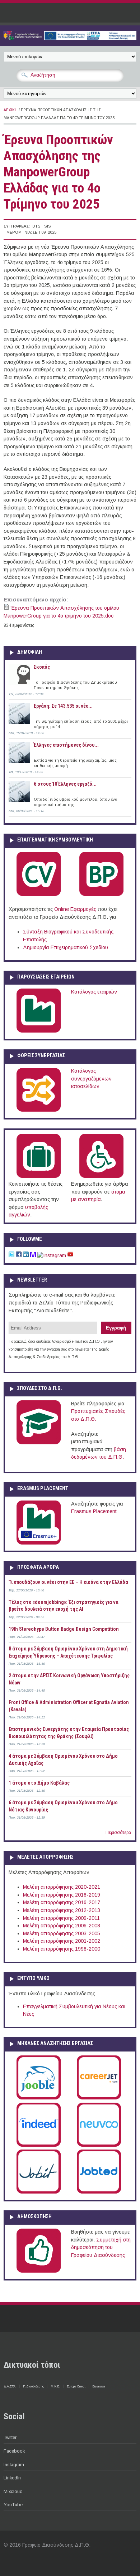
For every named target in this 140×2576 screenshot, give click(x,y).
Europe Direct (76, 2386)
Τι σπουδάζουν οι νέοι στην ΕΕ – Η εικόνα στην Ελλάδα (68, 1582)
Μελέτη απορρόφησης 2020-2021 (62, 1887)
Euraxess (99, 2386)
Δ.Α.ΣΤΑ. (10, 2386)
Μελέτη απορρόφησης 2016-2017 (62, 1902)
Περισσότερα (118, 1833)
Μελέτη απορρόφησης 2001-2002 (62, 1941)
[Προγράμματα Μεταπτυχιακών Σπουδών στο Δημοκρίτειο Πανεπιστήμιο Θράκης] (39, 1443)
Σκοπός (42, 667)
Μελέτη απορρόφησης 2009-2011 (61, 1918)
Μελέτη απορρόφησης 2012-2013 (62, 1910)
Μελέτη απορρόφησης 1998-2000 (62, 1949)
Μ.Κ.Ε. (55, 2386)
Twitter (10, 2437)
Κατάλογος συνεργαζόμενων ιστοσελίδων (91, 1079)
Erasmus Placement (94, 1511)
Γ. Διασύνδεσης (33, 2386)
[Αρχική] (70, 38)
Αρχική (11, 110)
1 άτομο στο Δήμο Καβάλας (39, 1783)
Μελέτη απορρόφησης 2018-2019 (62, 1895)
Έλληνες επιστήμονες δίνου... (66, 745)
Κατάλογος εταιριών (94, 992)
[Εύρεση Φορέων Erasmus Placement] (39, 1543)
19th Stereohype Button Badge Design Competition (64, 1629)
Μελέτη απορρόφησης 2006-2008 (62, 1926)
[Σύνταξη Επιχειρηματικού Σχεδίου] (101, 894)
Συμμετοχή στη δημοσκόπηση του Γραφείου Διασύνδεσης (101, 2247)
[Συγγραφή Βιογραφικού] (39, 894)
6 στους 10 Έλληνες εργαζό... (65, 784)
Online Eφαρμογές (75, 909)
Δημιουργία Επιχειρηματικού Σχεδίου (66, 947)
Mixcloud (13, 2491)
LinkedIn (12, 2478)
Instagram (14, 2465)
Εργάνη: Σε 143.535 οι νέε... (63, 706)
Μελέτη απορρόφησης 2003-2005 (62, 1933)
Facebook (14, 2451)
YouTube (13, 2505)
